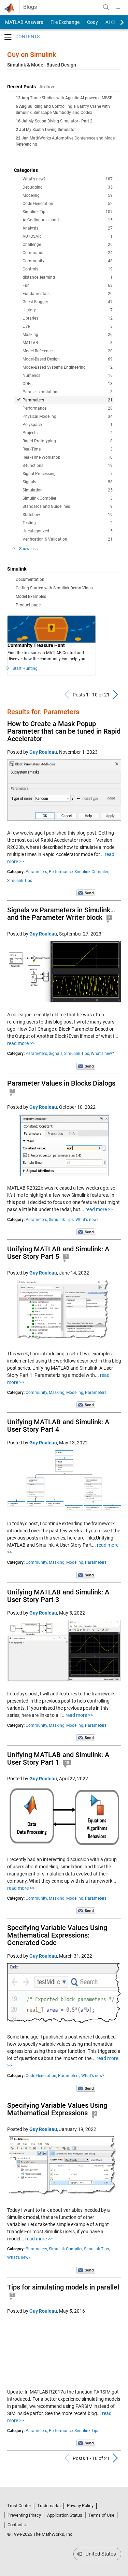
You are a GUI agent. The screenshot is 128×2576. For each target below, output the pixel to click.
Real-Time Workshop (68, 457)
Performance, (61, 872)
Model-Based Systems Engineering (68, 367)
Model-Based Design (68, 359)
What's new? (68, 179)
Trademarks (49, 2506)
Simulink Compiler (68, 498)
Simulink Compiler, (91, 872)
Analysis (68, 228)
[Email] (86, 893)
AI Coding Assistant (68, 220)
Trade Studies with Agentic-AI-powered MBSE (71, 98)
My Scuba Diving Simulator (51, 130)
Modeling (68, 195)
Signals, (56, 1054)
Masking (68, 335)
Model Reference (68, 351)
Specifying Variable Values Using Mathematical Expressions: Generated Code (57, 1935)
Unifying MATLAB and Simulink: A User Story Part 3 (58, 1596)
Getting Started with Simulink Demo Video (54, 588)
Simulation (68, 490)
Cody (93, 22)
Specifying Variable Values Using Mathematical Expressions (57, 2109)
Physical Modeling (68, 416)
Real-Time (68, 449)
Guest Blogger (68, 302)
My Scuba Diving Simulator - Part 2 (60, 121)
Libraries (68, 318)
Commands (68, 253)
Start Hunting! (26, 668)
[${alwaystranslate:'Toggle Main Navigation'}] (118, 7)
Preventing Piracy (24, 2515)
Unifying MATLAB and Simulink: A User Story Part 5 (58, 1253)
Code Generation (68, 204)
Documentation (30, 579)
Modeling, (75, 1393)
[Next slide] (116, 22)
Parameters (68, 400)
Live (68, 326)
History (68, 310)
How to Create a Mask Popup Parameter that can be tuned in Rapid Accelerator (64, 731)
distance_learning (68, 277)
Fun (68, 285)
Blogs (30, 7)
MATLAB (68, 343)
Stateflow (68, 515)
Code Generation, (41, 2076)
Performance (68, 408)
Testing (68, 523)
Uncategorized (68, 531)
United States (100, 2554)
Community (68, 261)
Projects (68, 433)
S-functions (68, 466)
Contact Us (18, 2525)
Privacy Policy (80, 2506)
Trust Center (19, 2506)
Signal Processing (68, 474)
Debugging (68, 187)
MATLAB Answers (24, 22)
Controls (68, 269)
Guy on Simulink (32, 55)
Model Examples (31, 597)
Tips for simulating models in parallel (63, 2287)
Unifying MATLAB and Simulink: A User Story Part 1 (58, 1758)
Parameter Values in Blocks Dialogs (61, 1083)
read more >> (21, 1043)
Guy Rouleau (43, 752)
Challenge (68, 245)
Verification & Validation (68, 539)
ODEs (68, 384)
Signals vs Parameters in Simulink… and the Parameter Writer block (61, 914)
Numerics (68, 376)
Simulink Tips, (77, 1054)
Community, (37, 1393)
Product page (28, 605)
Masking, (57, 1393)
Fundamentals (68, 294)
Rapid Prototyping (68, 441)
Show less (28, 549)
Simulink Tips (68, 212)
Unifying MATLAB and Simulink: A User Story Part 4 (58, 1426)
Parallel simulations (68, 392)
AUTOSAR (68, 236)
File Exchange (65, 22)
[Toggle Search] (106, 7)
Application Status (65, 2515)
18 (67, 1763)
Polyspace (68, 425)
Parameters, (37, 872)
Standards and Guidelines (68, 506)
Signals (68, 482)
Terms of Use (101, 2515)
